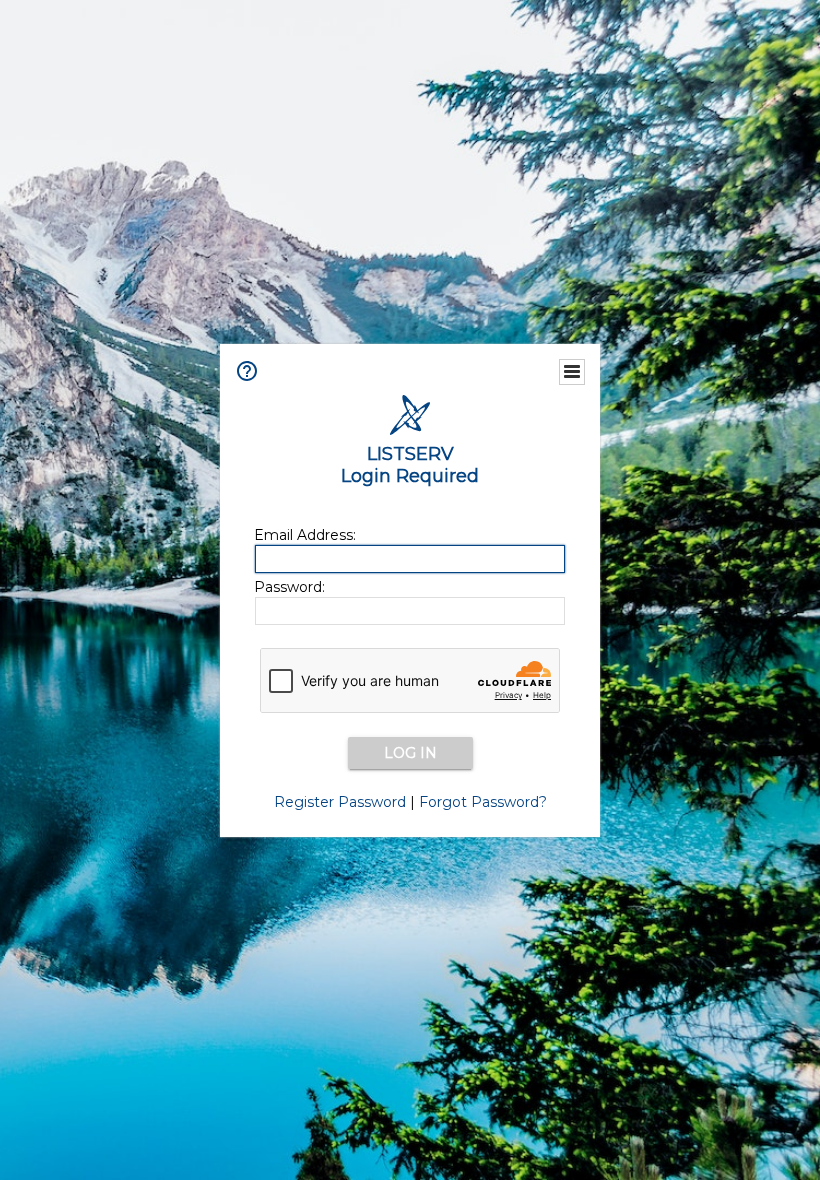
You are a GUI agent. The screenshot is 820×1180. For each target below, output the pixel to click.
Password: (289, 587)
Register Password (340, 802)
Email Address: (305, 535)
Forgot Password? (483, 802)
